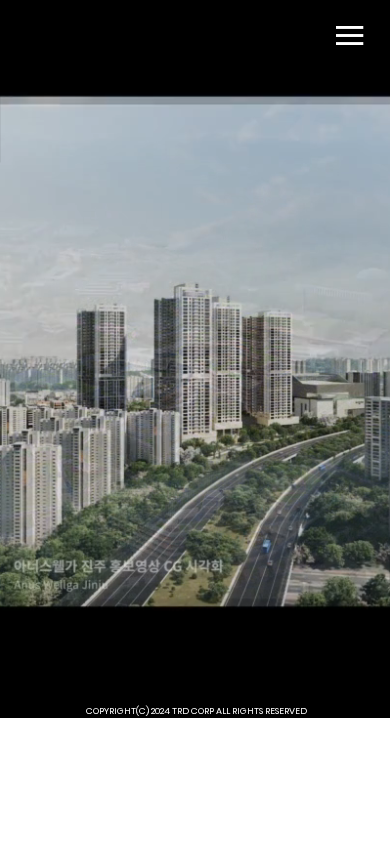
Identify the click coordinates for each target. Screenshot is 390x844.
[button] (355, 679)
